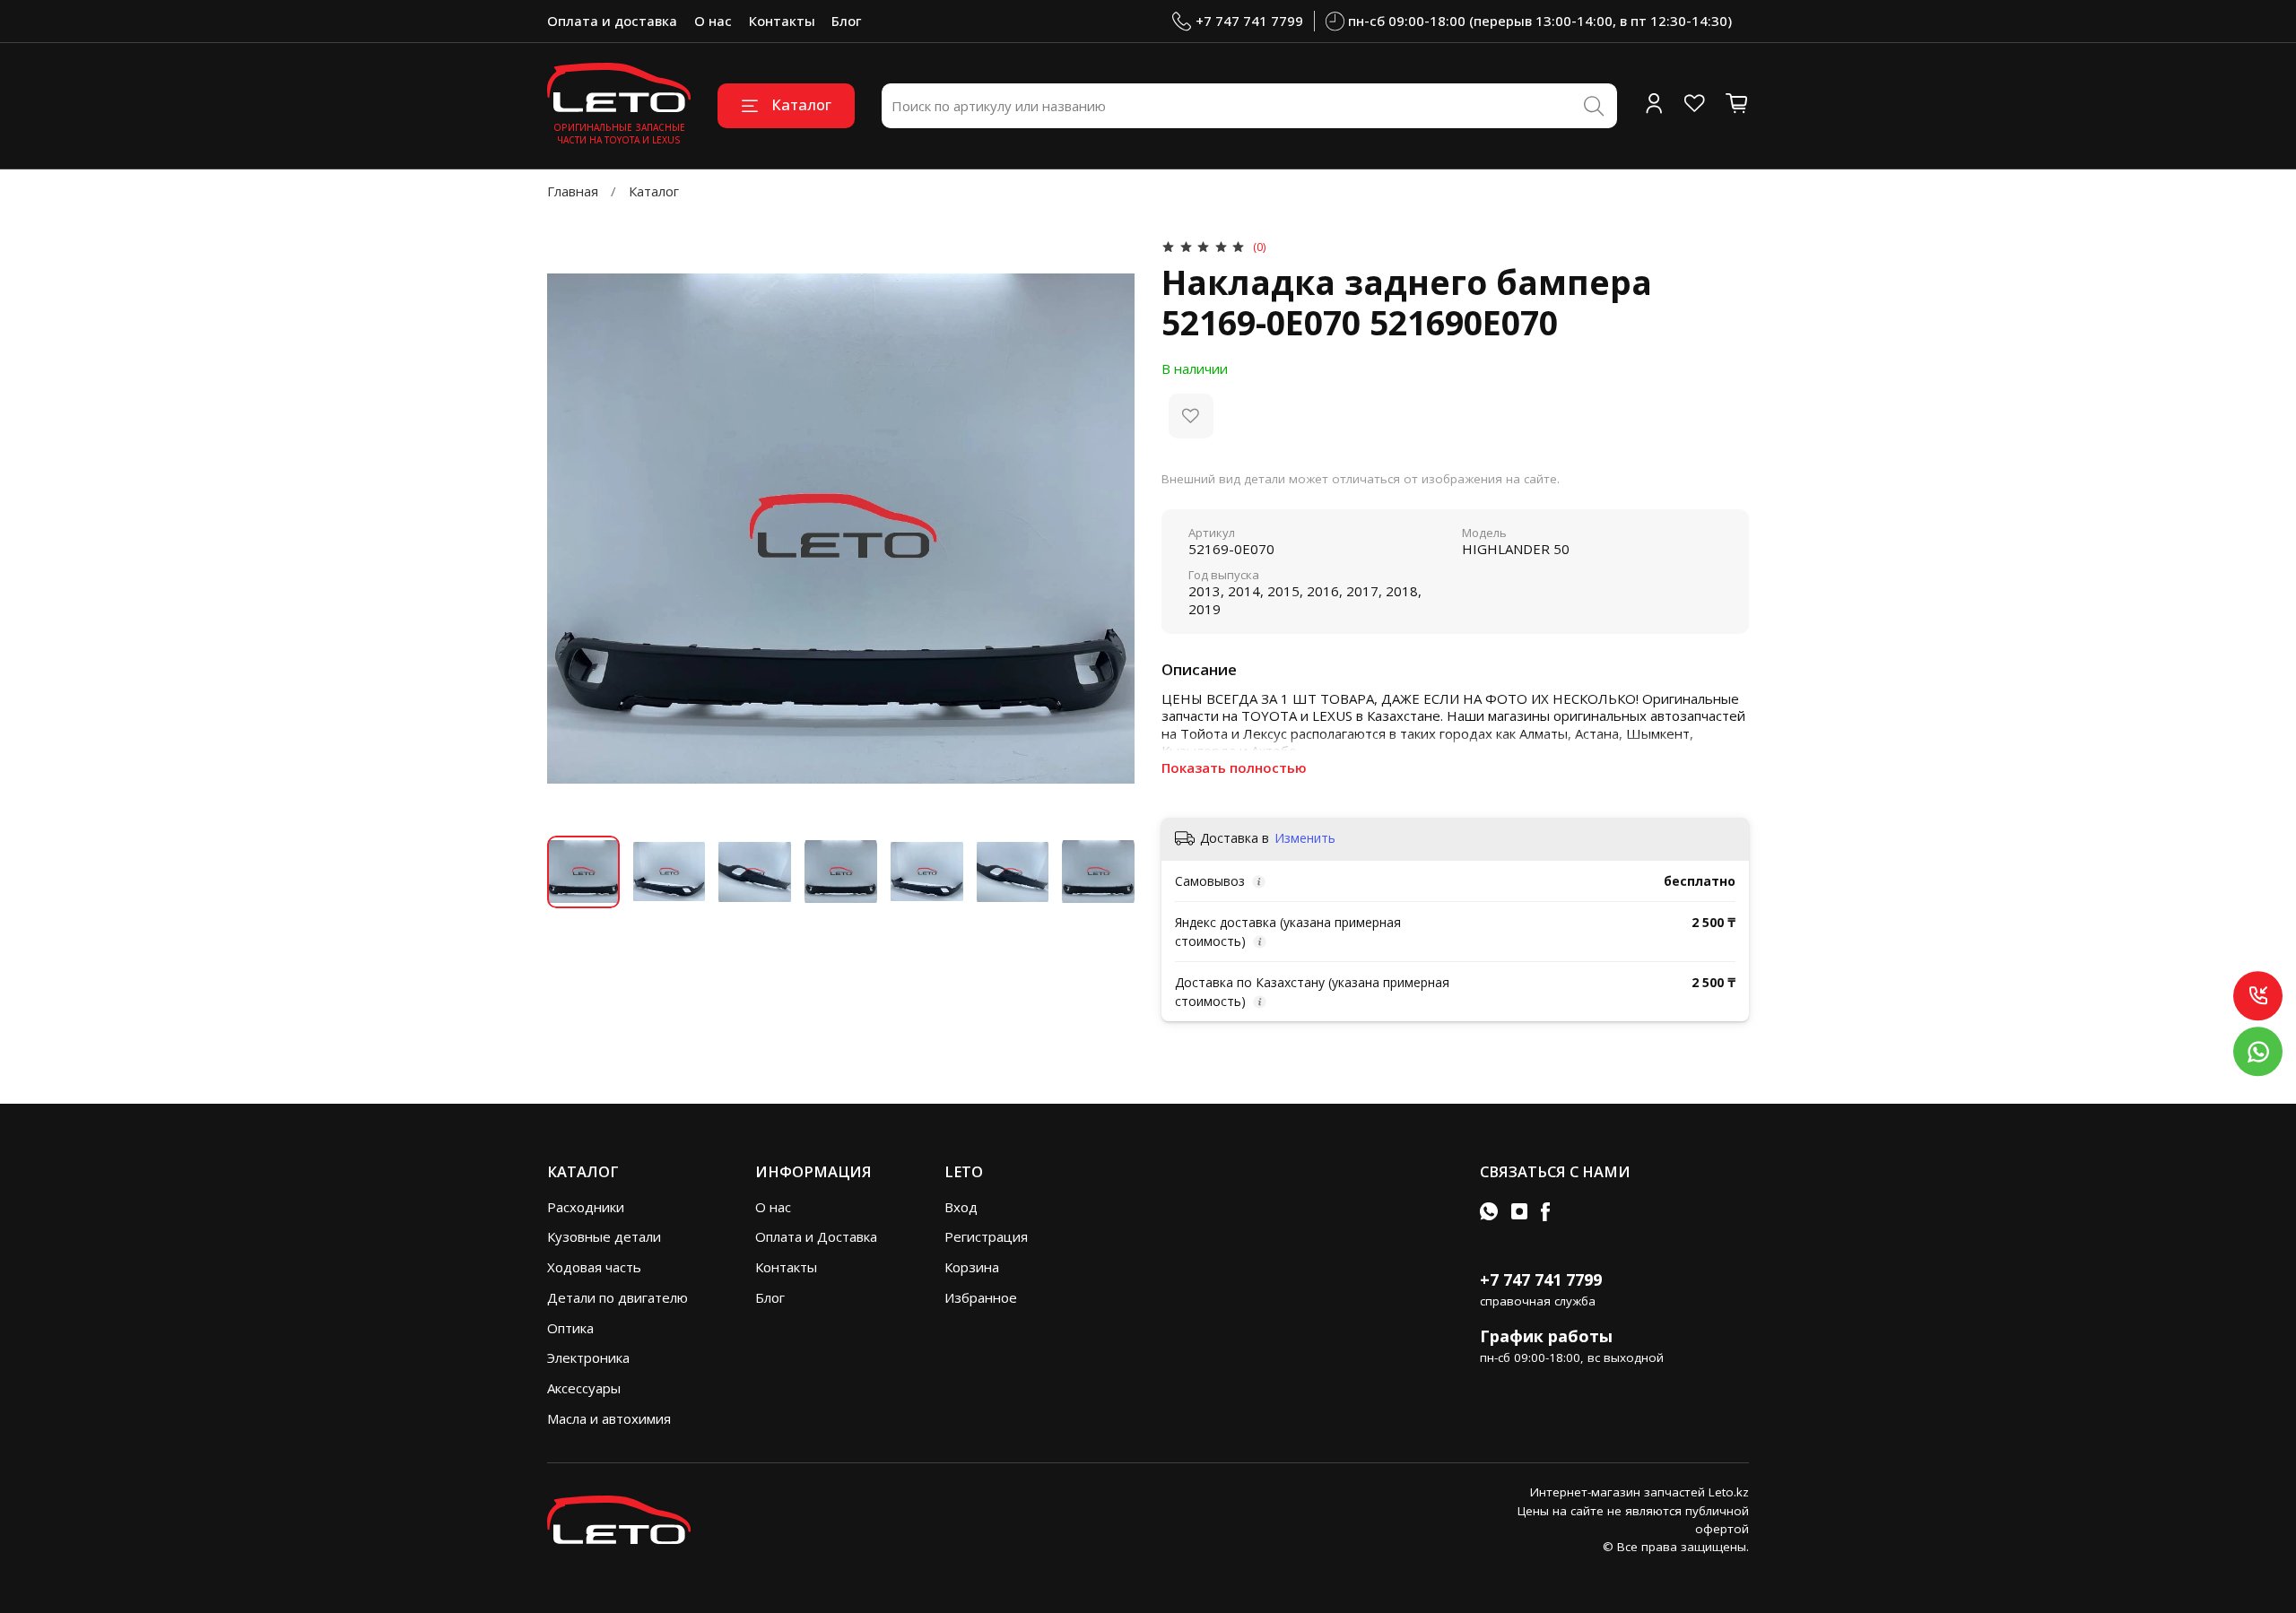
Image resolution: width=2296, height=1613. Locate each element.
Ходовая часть (594, 1267)
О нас (713, 21)
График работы (1546, 1336)
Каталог (801, 104)
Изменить (1305, 838)
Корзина (972, 1267)
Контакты (782, 21)
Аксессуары (584, 1388)
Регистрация (986, 1236)
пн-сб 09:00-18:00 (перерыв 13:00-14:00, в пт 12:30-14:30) (1540, 21)
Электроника (588, 1357)
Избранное (981, 1297)
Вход (961, 1207)
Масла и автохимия (609, 1418)
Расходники (586, 1207)
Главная (573, 191)
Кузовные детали (604, 1236)
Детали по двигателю (617, 1297)
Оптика (570, 1328)
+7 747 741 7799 (1249, 21)
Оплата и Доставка (816, 1236)
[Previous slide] (574, 529)
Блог (846, 21)
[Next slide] (1108, 529)
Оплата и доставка (612, 21)
